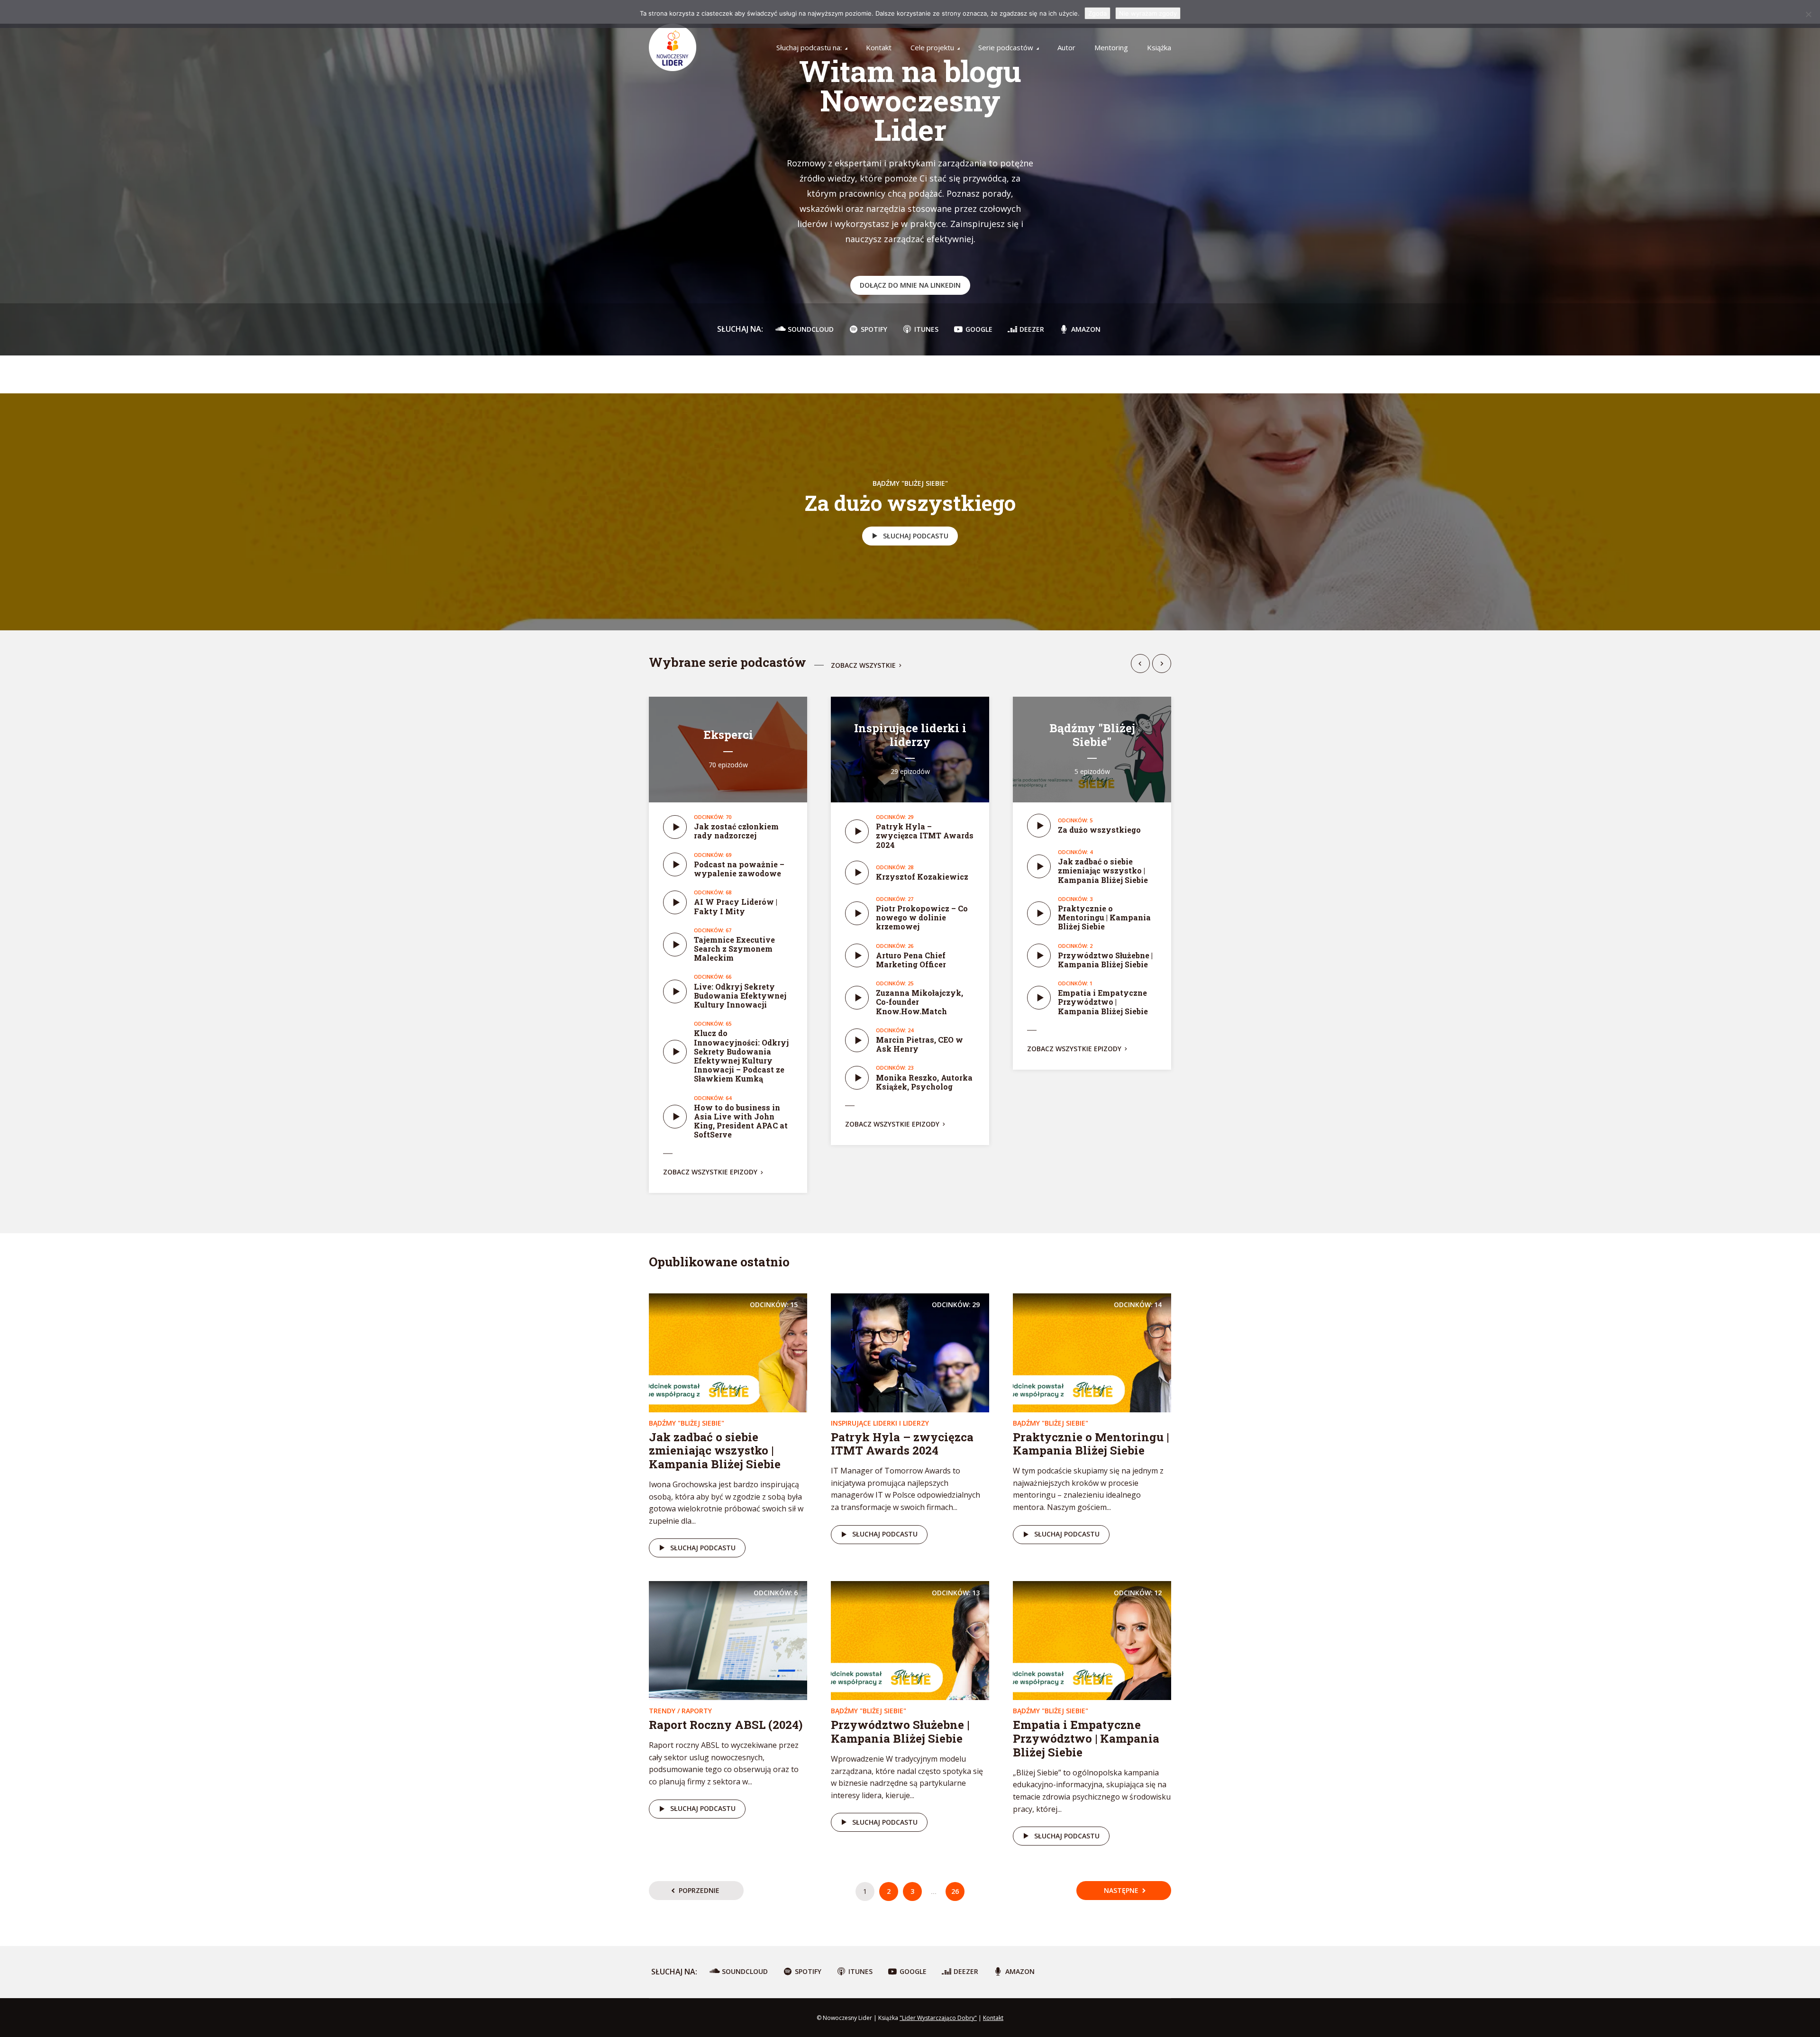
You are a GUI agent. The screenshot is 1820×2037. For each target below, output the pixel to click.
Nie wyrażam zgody (1148, 13)
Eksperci (728, 735)
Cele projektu (932, 47)
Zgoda (1097, 13)
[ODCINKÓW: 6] (728, 1640)
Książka (1159, 47)
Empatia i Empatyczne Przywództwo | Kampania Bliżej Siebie (1103, 1002)
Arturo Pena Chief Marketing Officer (911, 960)
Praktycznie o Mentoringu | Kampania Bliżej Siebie (1104, 917)
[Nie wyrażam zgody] (1808, 14)
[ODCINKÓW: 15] (728, 1352)
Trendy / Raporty (680, 1711)
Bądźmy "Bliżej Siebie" (910, 483)
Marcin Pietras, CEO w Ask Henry (919, 1044)
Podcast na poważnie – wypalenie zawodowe (739, 869)
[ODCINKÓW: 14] (1092, 1352)
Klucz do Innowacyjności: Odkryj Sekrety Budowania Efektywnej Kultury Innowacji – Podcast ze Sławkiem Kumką (741, 1056)
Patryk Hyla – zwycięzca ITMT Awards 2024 (925, 835)
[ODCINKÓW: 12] (1092, 1640)
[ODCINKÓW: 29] (910, 1352)
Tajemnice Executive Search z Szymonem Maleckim (734, 949)
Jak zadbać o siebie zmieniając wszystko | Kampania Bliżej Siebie (1103, 870)
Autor (1066, 47)
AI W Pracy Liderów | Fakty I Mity (736, 906)
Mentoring (1111, 47)
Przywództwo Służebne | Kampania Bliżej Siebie (1105, 960)
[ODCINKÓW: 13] (910, 1640)
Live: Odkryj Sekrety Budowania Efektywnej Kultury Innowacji (740, 996)
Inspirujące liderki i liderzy (910, 735)
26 (955, 1891)
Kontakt (879, 47)
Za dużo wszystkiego (910, 503)
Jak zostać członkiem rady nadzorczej (736, 831)
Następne (1121, 1890)
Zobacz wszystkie (863, 666)
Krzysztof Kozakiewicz (922, 877)
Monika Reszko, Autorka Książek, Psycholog (924, 1082)
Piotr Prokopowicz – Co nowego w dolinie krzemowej (922, 917)
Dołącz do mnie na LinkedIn (910, 285)
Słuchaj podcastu (916, 536)
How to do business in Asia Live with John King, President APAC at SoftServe (741, 1121)
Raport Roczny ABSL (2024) (726, 1725)
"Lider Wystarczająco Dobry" (938, 2018)
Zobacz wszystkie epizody (710, 1172)
